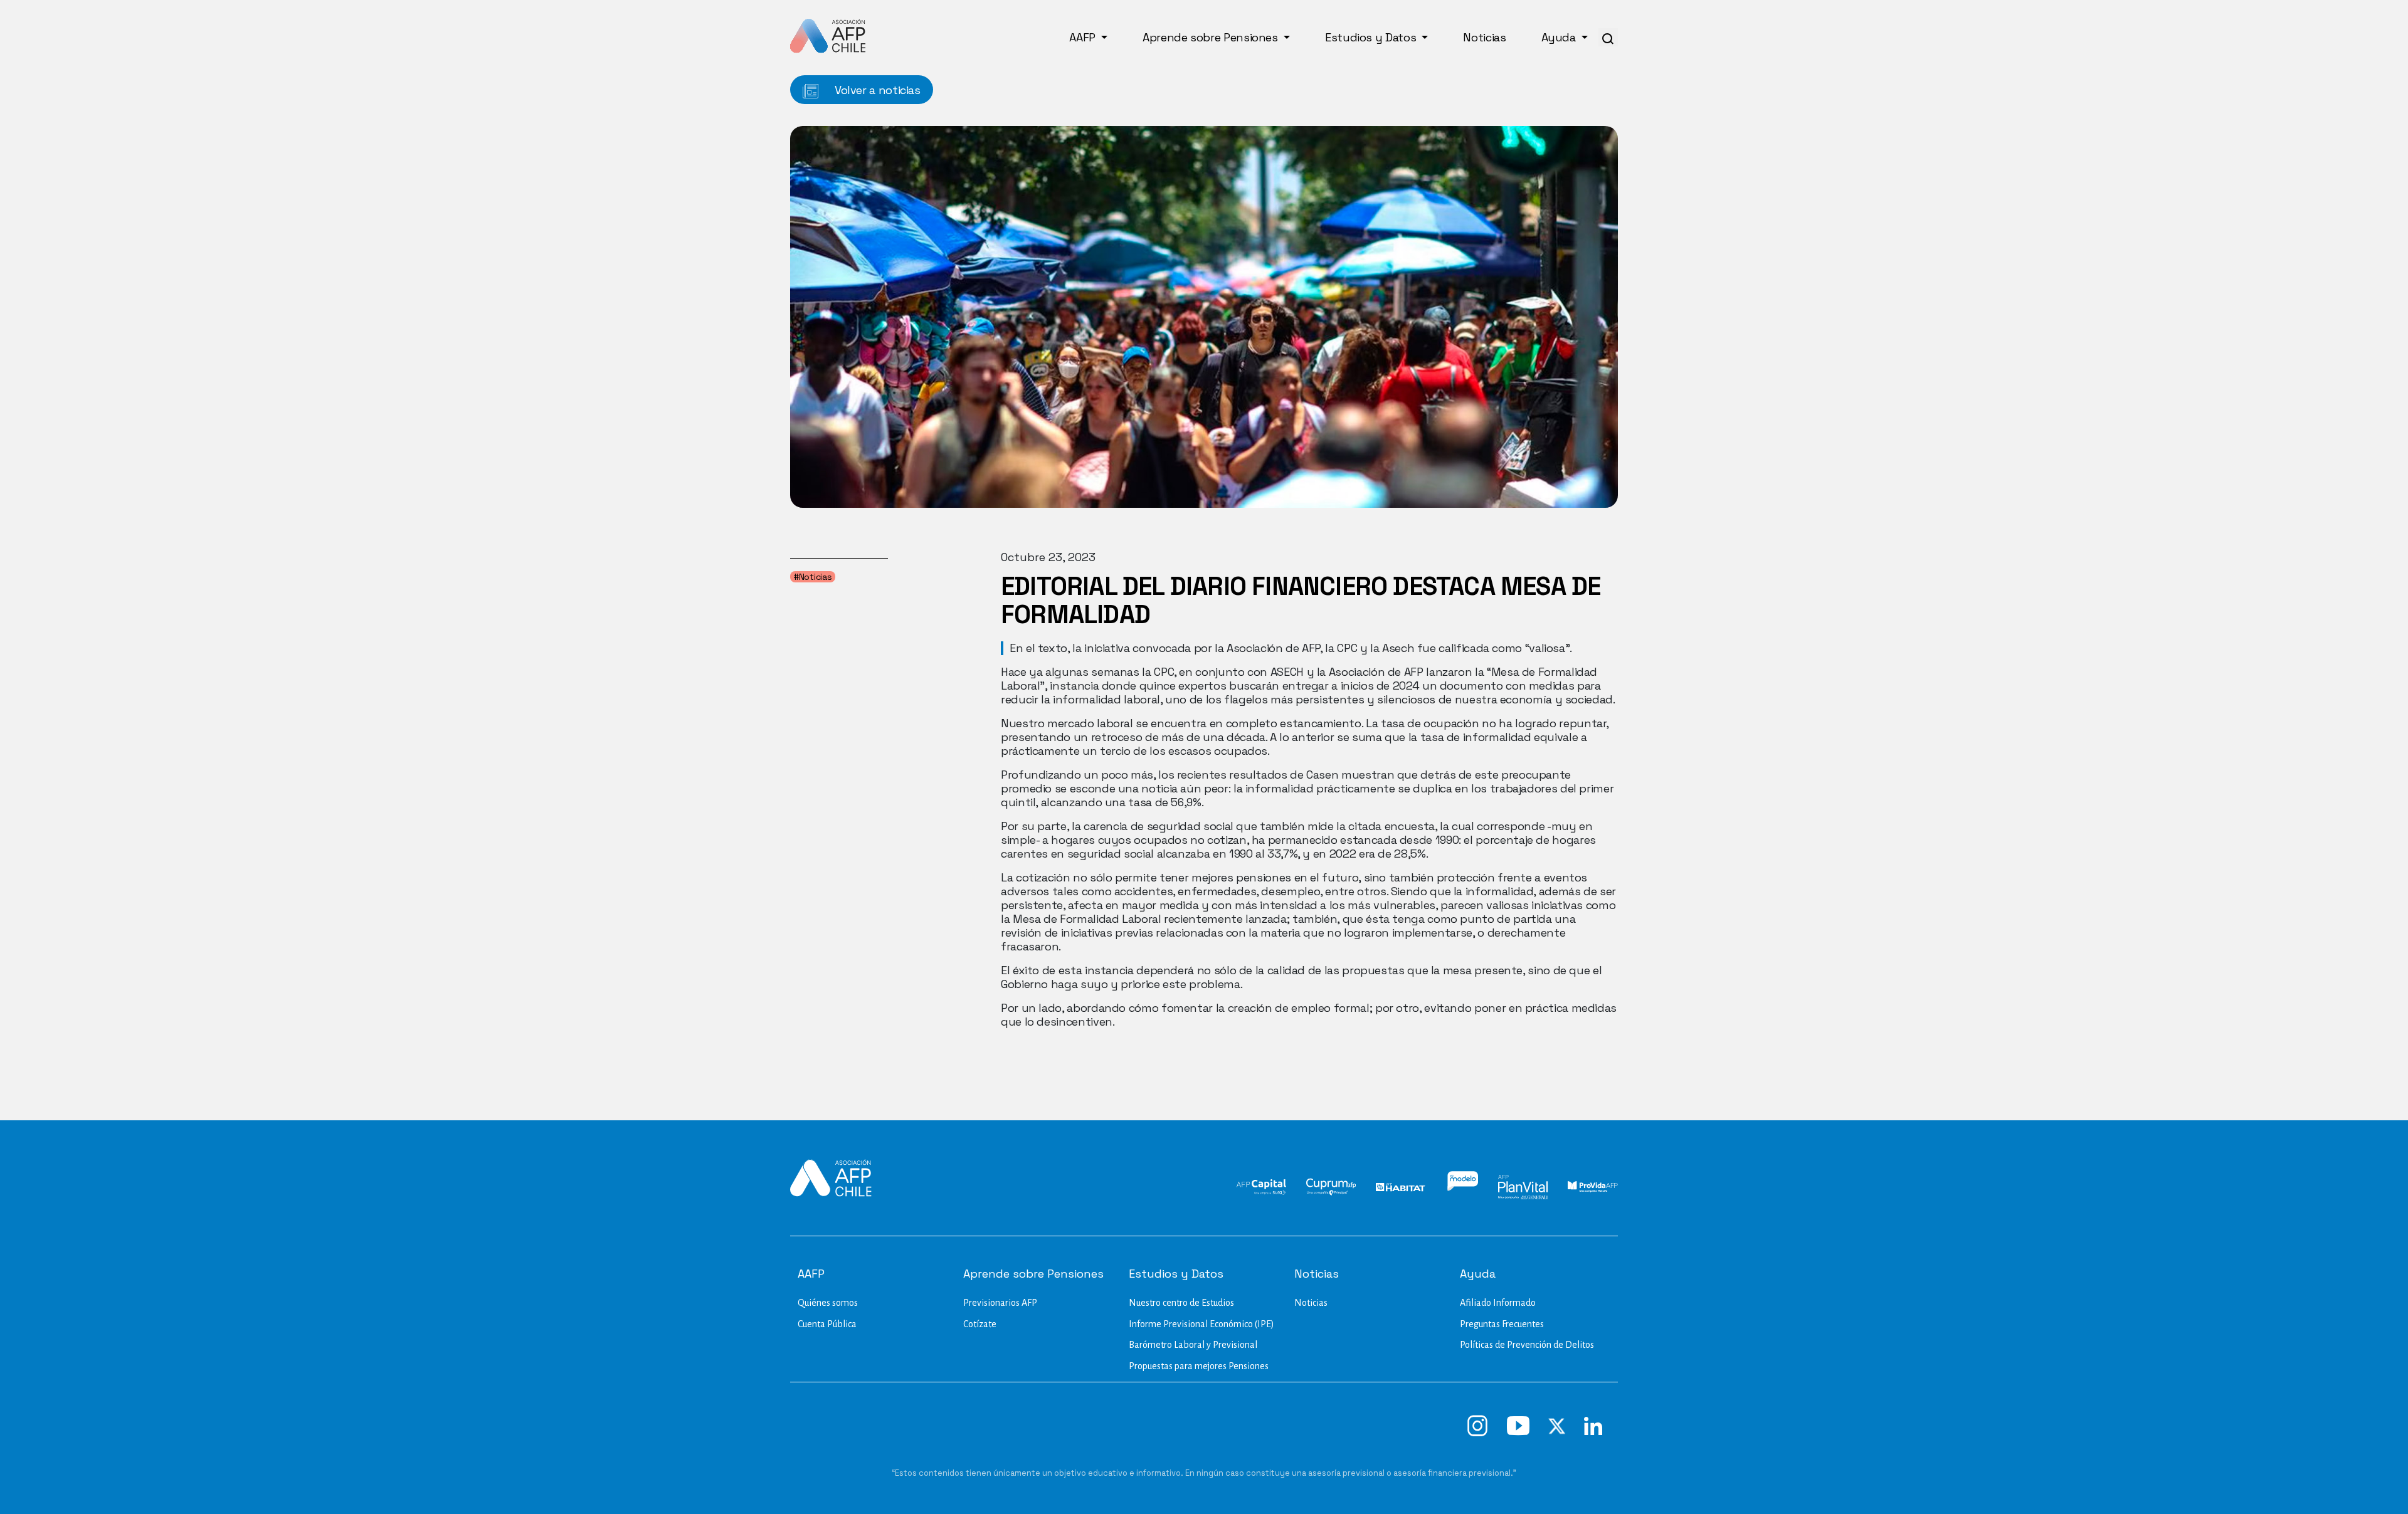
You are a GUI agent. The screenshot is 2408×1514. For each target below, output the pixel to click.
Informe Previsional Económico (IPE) (1201, 1324)
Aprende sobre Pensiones (1212, 37)
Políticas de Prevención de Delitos (1527, 1345)
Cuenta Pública (827, 1324)
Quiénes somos (828, 1303)
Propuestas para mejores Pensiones (1199, 1366)
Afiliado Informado (1498, 1303)
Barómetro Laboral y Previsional (1193, 1345)
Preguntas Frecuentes (1502, 1324)
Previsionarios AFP (1000, 1303)
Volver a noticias (876, 90)
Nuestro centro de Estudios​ (1181, 1303)
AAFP (1084, 37)
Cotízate (980, 1324)
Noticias (1484, 37)
